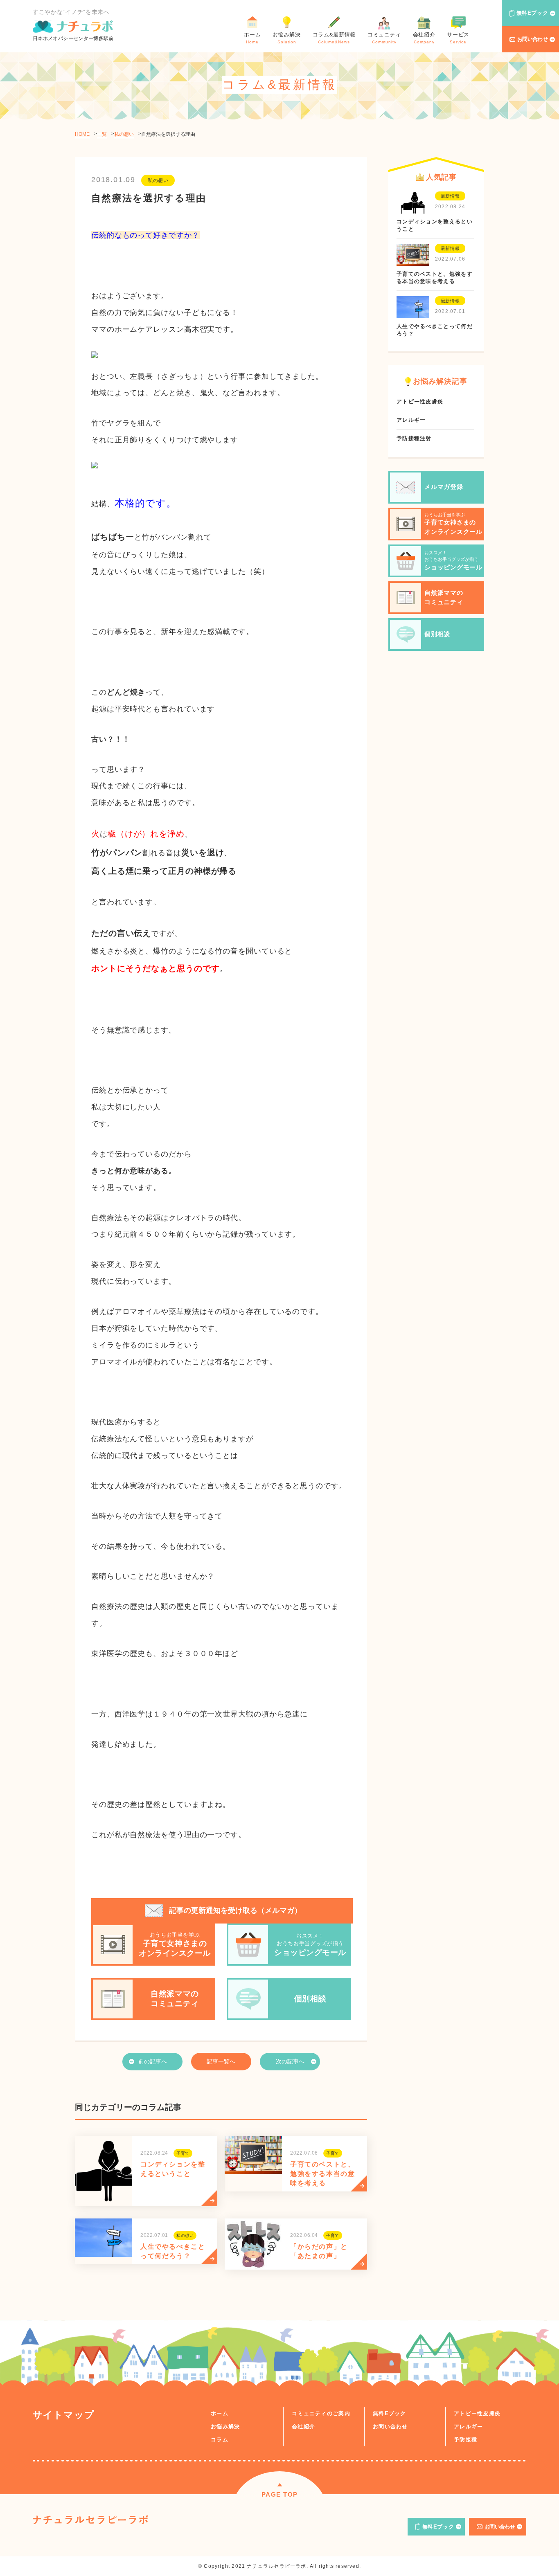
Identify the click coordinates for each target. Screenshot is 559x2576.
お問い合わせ (533, 39)
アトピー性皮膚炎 (477, 2413)
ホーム (220, 2413)
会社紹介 (303, 2426)
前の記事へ (153, 2061)
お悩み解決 (225, 2426)
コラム (220, 2440)
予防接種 (465, 2440)
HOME (82, 134)
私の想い (124, 134)
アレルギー (469, 2426)
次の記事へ (290, 2061)
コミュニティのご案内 (321, 2413)
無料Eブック (532, 13)
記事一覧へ (221, 2061)
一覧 (102, 134)
